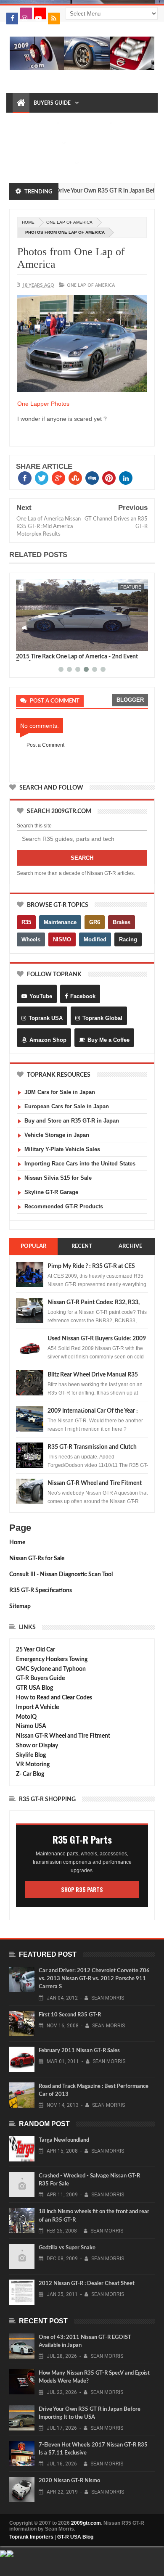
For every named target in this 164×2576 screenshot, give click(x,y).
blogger (130, 700)
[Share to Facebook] (24, 643)
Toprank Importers (31, 2537)
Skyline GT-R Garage (51, 1192)
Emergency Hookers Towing (52, 1659)
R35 (26, 922)
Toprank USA (46, 1018)
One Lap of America (69, 222)
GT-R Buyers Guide (40, 1678)
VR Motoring (33, 1765)
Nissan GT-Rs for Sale (37, 1559)
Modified (95, 939)
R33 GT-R (115, 143)
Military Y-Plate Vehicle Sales (62, 1149)
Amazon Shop (48, 1040)
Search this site (34, 826)
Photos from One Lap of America (71, 258)
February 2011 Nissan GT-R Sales (79, 2051)
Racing (128, 939)
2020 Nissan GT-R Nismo (69, 2481)
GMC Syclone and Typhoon (51, 1669)
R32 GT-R (85, 143)
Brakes (122, 922)
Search (82, 858)
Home (17, 1543)
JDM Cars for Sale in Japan (60, 1092)
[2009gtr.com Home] (21, 103)
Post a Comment (45, 745)
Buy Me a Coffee (108, 1040)
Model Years (34, 123)
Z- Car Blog (30, 1774)
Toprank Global (102, 1018)
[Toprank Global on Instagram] (26, 13)
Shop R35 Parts (82, 1889)
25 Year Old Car (36, 1650)
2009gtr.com (86, 2523)
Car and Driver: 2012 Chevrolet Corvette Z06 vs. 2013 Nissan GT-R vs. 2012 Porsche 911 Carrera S (94, 1979)
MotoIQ (26, 1717)
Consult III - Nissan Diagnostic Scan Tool (61, 1575)
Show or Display (37, 1746)
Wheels (31, 939)
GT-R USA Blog (75, 2537)
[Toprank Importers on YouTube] (40, 13)
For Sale (59, 164)
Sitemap (20, 1606)
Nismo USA (31, 1726)
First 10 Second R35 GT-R (70, 2015)
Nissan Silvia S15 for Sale (58, 1178)
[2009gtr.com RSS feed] (54, 18)
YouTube (41, 996)
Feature (131, 587)
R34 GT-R (28, 164)
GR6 (95, 922)
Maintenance (87, 123)
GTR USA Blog (34, 1688)
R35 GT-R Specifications (41, 1591)
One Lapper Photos (43, 404)
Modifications (37, 143)
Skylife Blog (31, 1755)
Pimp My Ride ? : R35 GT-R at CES (91, 1266)
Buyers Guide (52, 103)
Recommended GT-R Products (64, 1206)
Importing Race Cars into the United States (80, 1164)
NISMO (62, 939)
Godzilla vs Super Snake (67, 2248)
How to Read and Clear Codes (54, 1698)
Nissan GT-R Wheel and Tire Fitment (95, 1483)
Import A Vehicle (37, 1707)
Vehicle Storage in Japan (57, 1135)
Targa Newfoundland (64, 2140)
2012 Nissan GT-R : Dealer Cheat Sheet (87, 2284)
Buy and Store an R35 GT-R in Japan (72, 1121)
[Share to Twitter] (33, 643)
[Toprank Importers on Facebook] (12, 18)
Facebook (83, 996)
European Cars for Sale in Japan (67, 1106)
